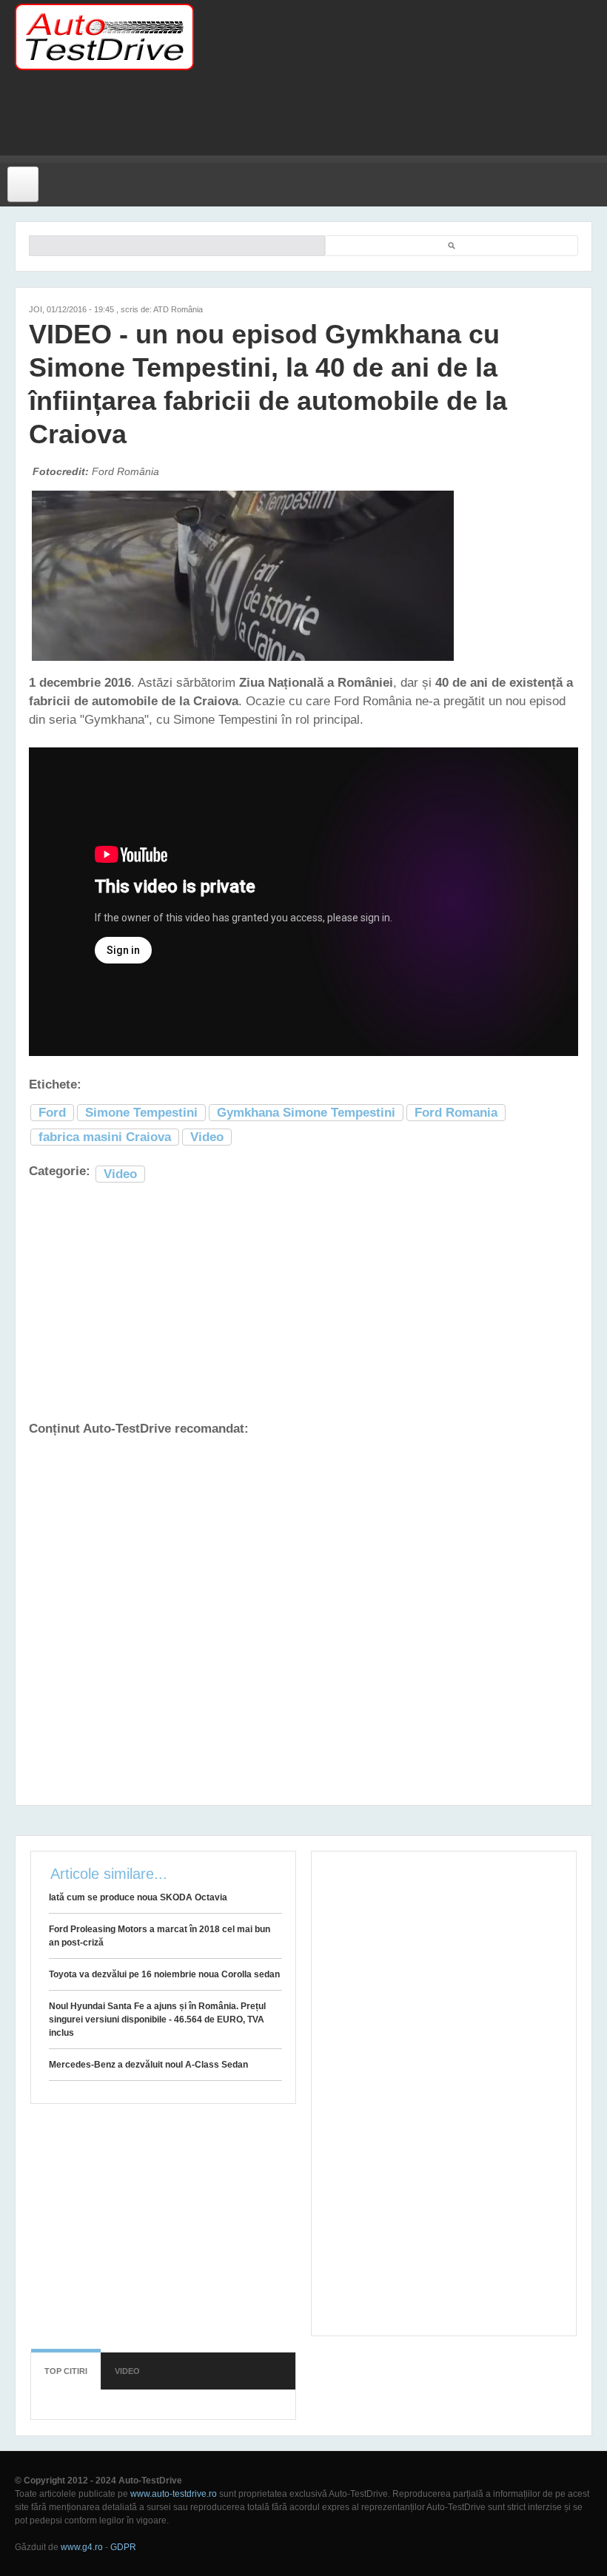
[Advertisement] (292, 122)
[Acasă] (104, 37)
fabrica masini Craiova (105, 1137)
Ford (52, 1113)
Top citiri (66, 2371)
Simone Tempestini (141, 1113)
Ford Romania (456, 1113)
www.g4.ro (82, 2547)
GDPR (123, 2547)
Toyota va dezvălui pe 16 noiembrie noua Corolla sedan (164, 1974)
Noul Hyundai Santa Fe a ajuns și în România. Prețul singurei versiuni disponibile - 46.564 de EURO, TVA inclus (157, 2020)
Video (207, 1137)
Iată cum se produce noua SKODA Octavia (138, 1897)
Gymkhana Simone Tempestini (306, 1113)
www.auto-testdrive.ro (174, 2494)
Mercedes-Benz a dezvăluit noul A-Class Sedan (148, 2065)
